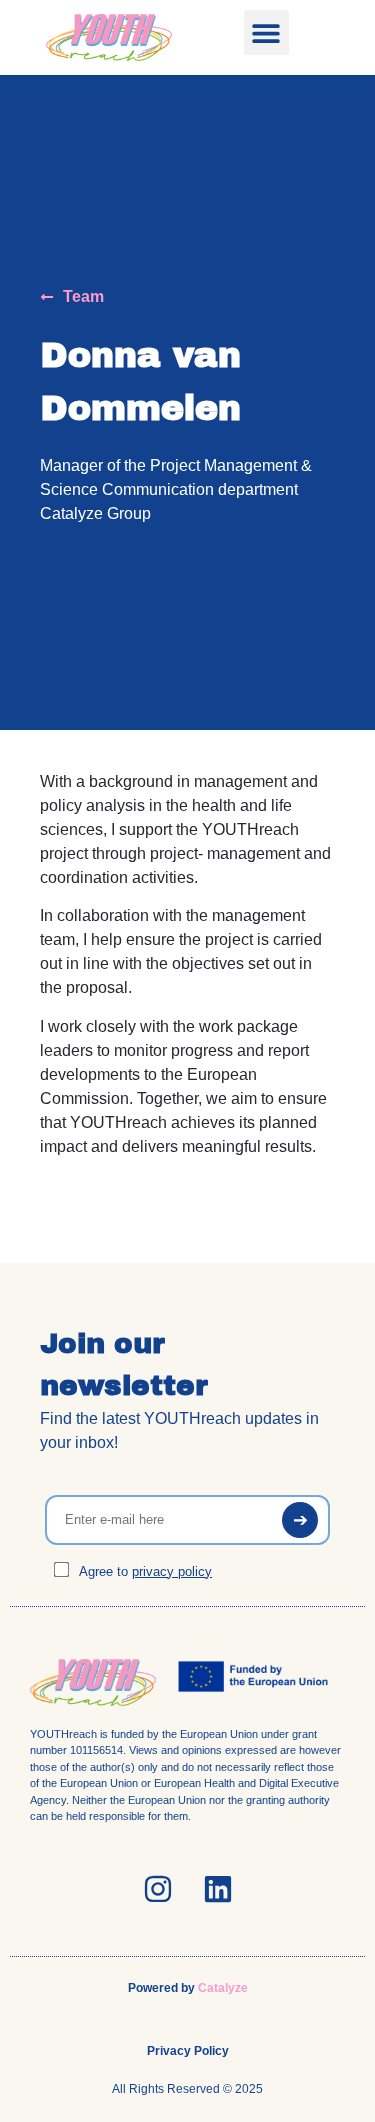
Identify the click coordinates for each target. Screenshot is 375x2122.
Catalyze (223, 1988)
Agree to (144, 1571)
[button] (266, 32)
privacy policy (172, 1571)
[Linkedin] (218, 1889)
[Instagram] (158, 1889)
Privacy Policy (188, 2051)
